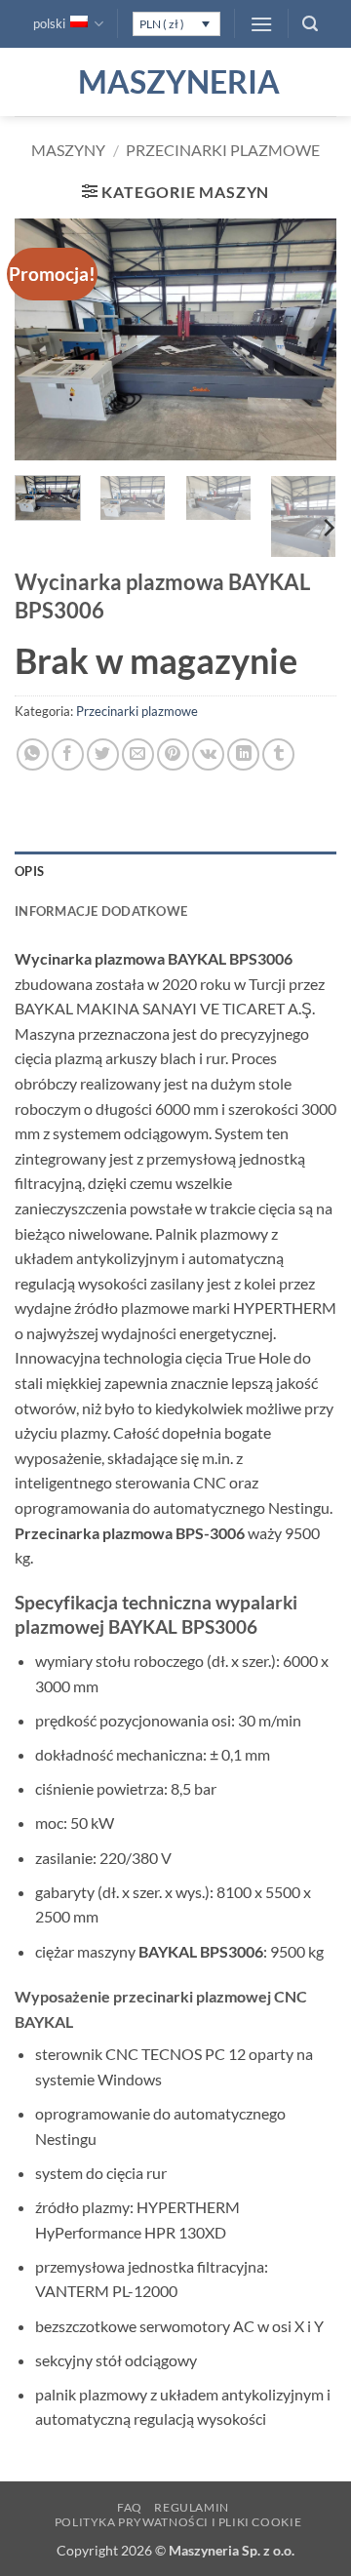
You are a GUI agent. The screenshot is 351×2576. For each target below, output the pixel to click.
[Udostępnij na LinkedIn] (243, 754)
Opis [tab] (29, 871)
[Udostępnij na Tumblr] (278, 754)
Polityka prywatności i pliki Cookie (178, 2522)
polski (49, 23)
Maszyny (68, 150)
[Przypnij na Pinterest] (173, 754)
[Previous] (46, 340)
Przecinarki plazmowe (223, 150)
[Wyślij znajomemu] (138, 754)
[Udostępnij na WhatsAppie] (33, 754)
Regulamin (192, 2507)
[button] (261, 24)
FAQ (130, 2507)
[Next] (305, 340)
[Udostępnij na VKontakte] (208, 754)
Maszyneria (175, 82)
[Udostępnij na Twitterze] (103, 754)
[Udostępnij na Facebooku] (68, 754)
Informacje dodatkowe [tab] (101, 911)
